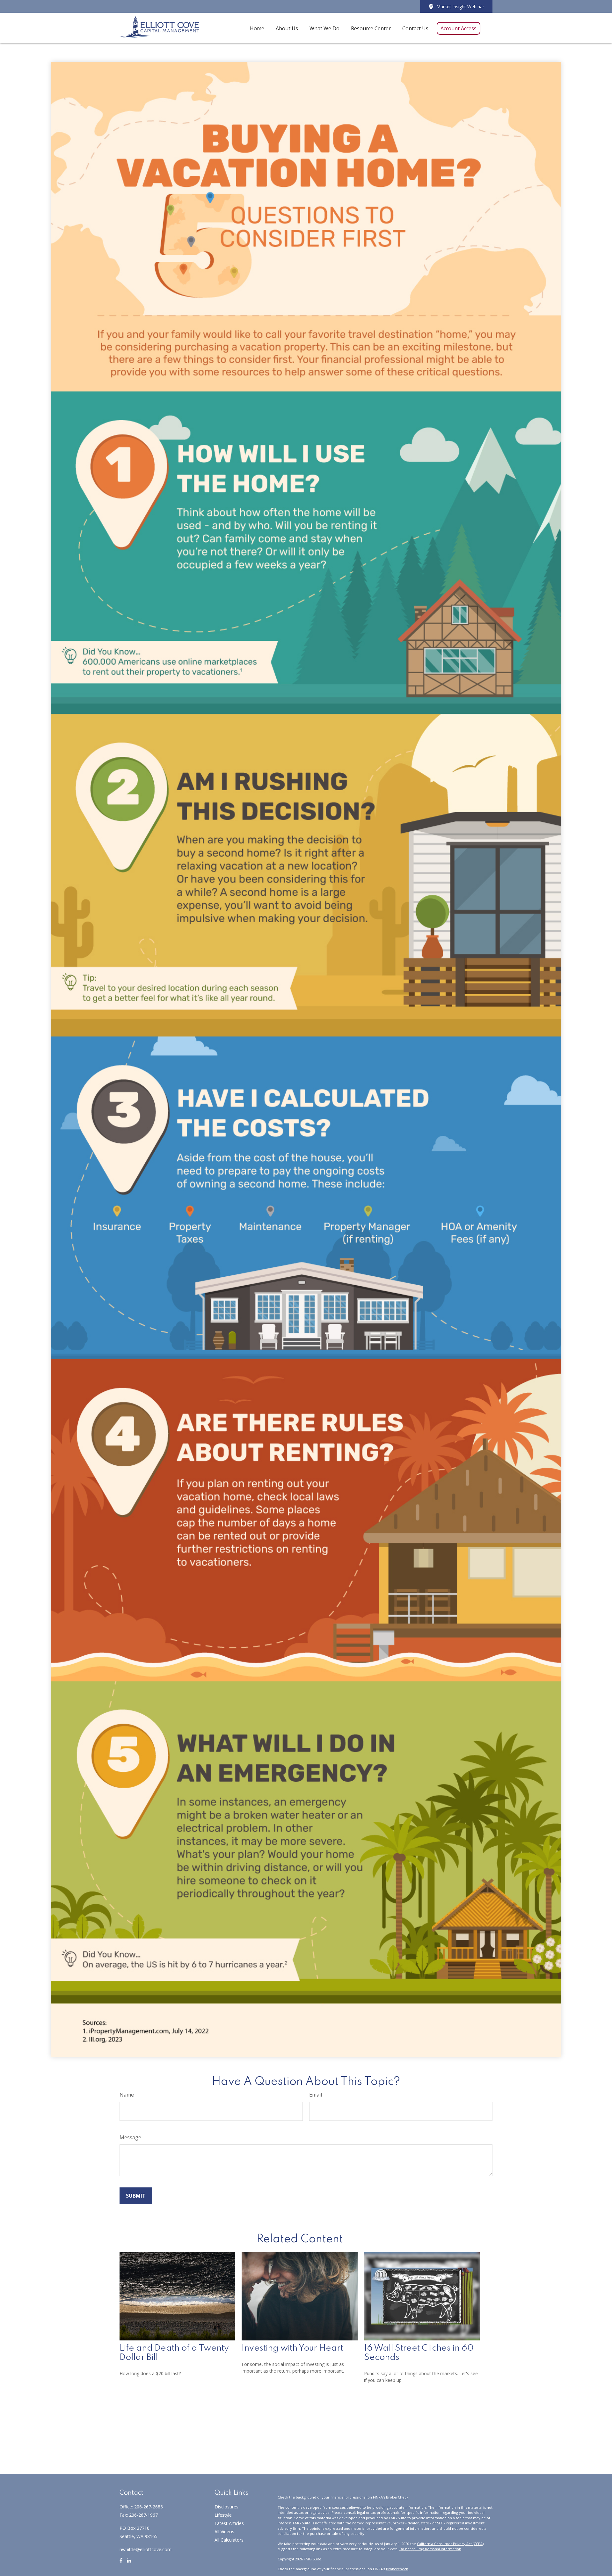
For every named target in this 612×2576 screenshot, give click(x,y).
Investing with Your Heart (292, 2348)
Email (316, 2095)
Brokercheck (397, 2569)
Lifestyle (223, 2515)
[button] (257, 28)
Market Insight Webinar (460, 7)
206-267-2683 (149, 2507)
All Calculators (229, 2540)
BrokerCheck (397, 2497)
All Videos (224, 2532)
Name (127, 2095)
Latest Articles (229, 2523)
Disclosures (226, 2507)
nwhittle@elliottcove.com (146, 2549)
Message (130, 2137)
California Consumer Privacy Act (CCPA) (450, 2544)
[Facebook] (121, 2563)
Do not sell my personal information (430, 2549)
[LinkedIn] (129, 2563)
